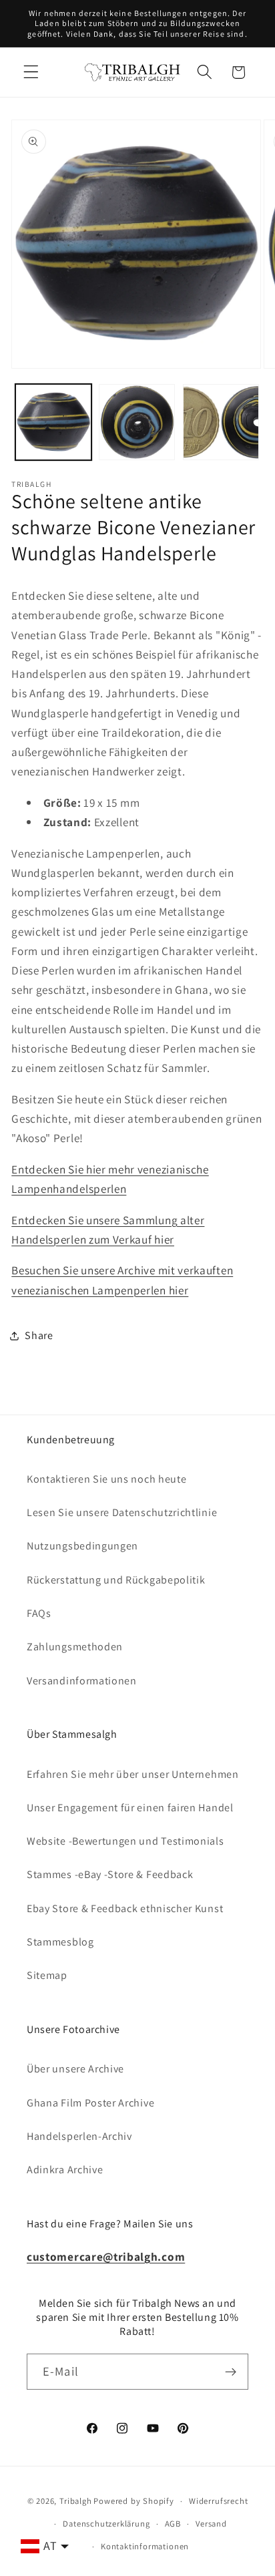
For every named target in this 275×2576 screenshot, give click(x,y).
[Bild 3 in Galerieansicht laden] (221, 422)
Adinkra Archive (65, 2170)
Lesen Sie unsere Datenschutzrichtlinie (122, 1512)
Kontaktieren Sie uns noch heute (106, 1479)
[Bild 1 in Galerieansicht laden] (53, 422)
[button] (31, 72)
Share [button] (39, 1335)
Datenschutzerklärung (106, 2524)
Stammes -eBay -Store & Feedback (110, 1874)
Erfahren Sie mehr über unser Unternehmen (133, 1774)
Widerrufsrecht (218, 2501)
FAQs (39, 1613)
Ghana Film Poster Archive (90, 2103)
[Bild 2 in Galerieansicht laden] (137, 422)
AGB (173, 2524)
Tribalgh (75, 2501)
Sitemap (47, 1975)
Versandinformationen (82, 1681)
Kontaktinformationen (145, 2546)
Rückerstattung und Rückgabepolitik (116, 1580)
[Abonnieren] (231, 2372)
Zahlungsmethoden (75, 1647)
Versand (211, 2524)
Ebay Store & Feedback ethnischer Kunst (125, 1908)
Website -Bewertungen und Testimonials (125, 1841)
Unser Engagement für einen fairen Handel (130, 1808)
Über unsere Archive (75, 2069)
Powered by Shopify (134, 2501)
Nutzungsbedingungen (82, 1546)
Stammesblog (60, 1942)
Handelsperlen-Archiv (79, 2136)
